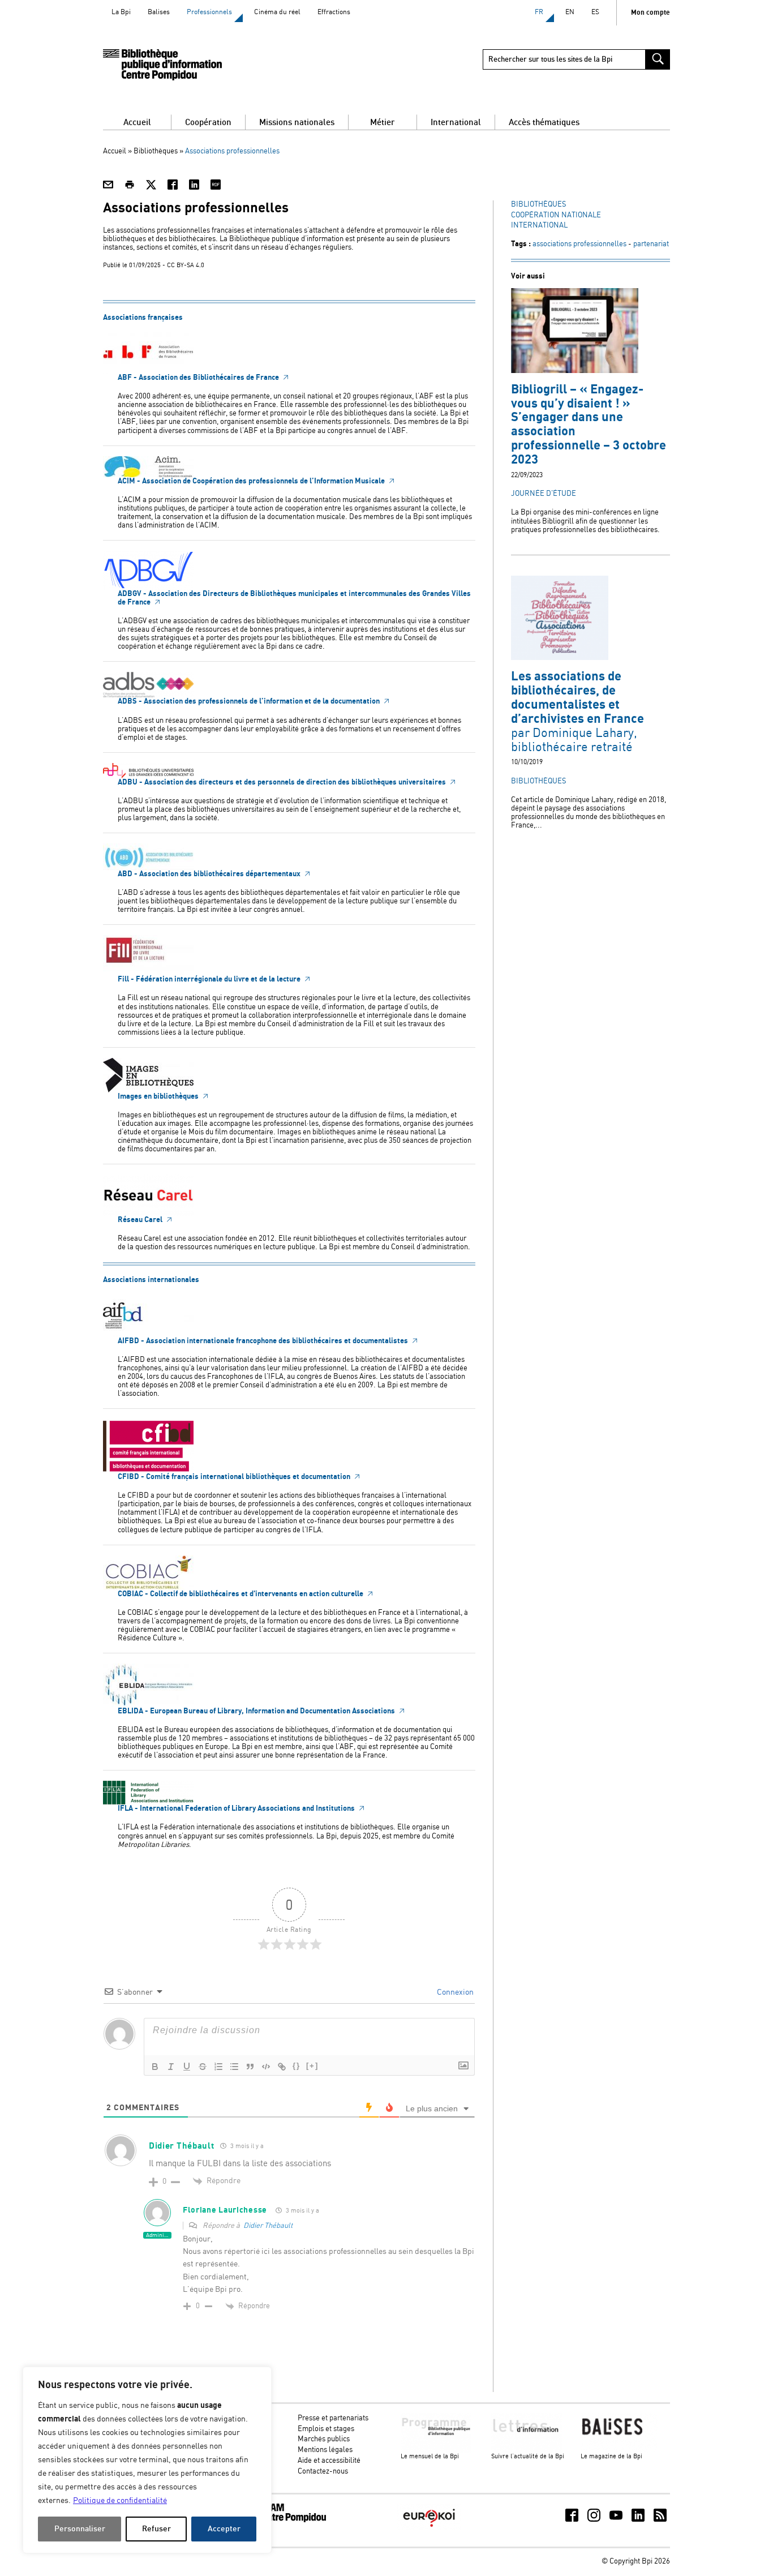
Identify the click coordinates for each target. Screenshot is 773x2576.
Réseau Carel (141, 1220)
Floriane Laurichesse (225, 2210)
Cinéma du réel (277, 12)
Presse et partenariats (333, 2418)
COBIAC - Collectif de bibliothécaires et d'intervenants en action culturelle (241, 1594)
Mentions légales (325, 2450)
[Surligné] (203, 2067)
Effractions (334, 12)
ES (595, 12)
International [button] (456, 123)
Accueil (137, 123)
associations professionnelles (579, 244)
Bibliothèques (156, 151)
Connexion (454, 1992)
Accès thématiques (544, 123)
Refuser (156, 2529)
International (539, 226)
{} (297, 2066)
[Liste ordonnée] (218, 2067)
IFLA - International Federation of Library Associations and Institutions (237, 1808)
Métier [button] (383, 123)
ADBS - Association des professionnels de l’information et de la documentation (250, 701)
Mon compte (650, 13)
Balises (159, 12)
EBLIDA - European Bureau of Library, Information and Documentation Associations (257, 1711)
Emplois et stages (326, 2429)
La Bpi (121, 12)
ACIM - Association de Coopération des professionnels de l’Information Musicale (252, 481)
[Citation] (250, 2067)
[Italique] (171, 2067)
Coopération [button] (208, 123)
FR (539, 12)
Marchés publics (324, 2439)
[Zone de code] (266, 2067)
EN (570, 12)
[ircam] (284, 2520)
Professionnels (209, 12)
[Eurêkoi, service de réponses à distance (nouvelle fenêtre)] (429, 2528)
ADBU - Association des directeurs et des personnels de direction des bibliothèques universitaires (283, 782)
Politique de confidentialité (120, 2501)
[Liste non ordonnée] (234, 2067)
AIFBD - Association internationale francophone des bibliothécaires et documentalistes (264, 1341)
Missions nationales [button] (297, 123)
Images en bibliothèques (159, 1096)
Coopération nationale (556, 215)
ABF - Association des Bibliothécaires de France (199, 378)
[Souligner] (187, 2067)
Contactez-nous (323, 2472)
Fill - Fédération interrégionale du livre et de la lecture (210, 979)
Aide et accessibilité (329, 2461)
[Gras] (155, 2067)
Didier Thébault (268, 2226)
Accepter (224, 2529)
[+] (312, 2066)
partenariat (651, 244)
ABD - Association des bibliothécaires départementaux (210, 874)
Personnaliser (80, 2529)
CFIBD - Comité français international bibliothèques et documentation (235, 1477)
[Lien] (282, 2067)
